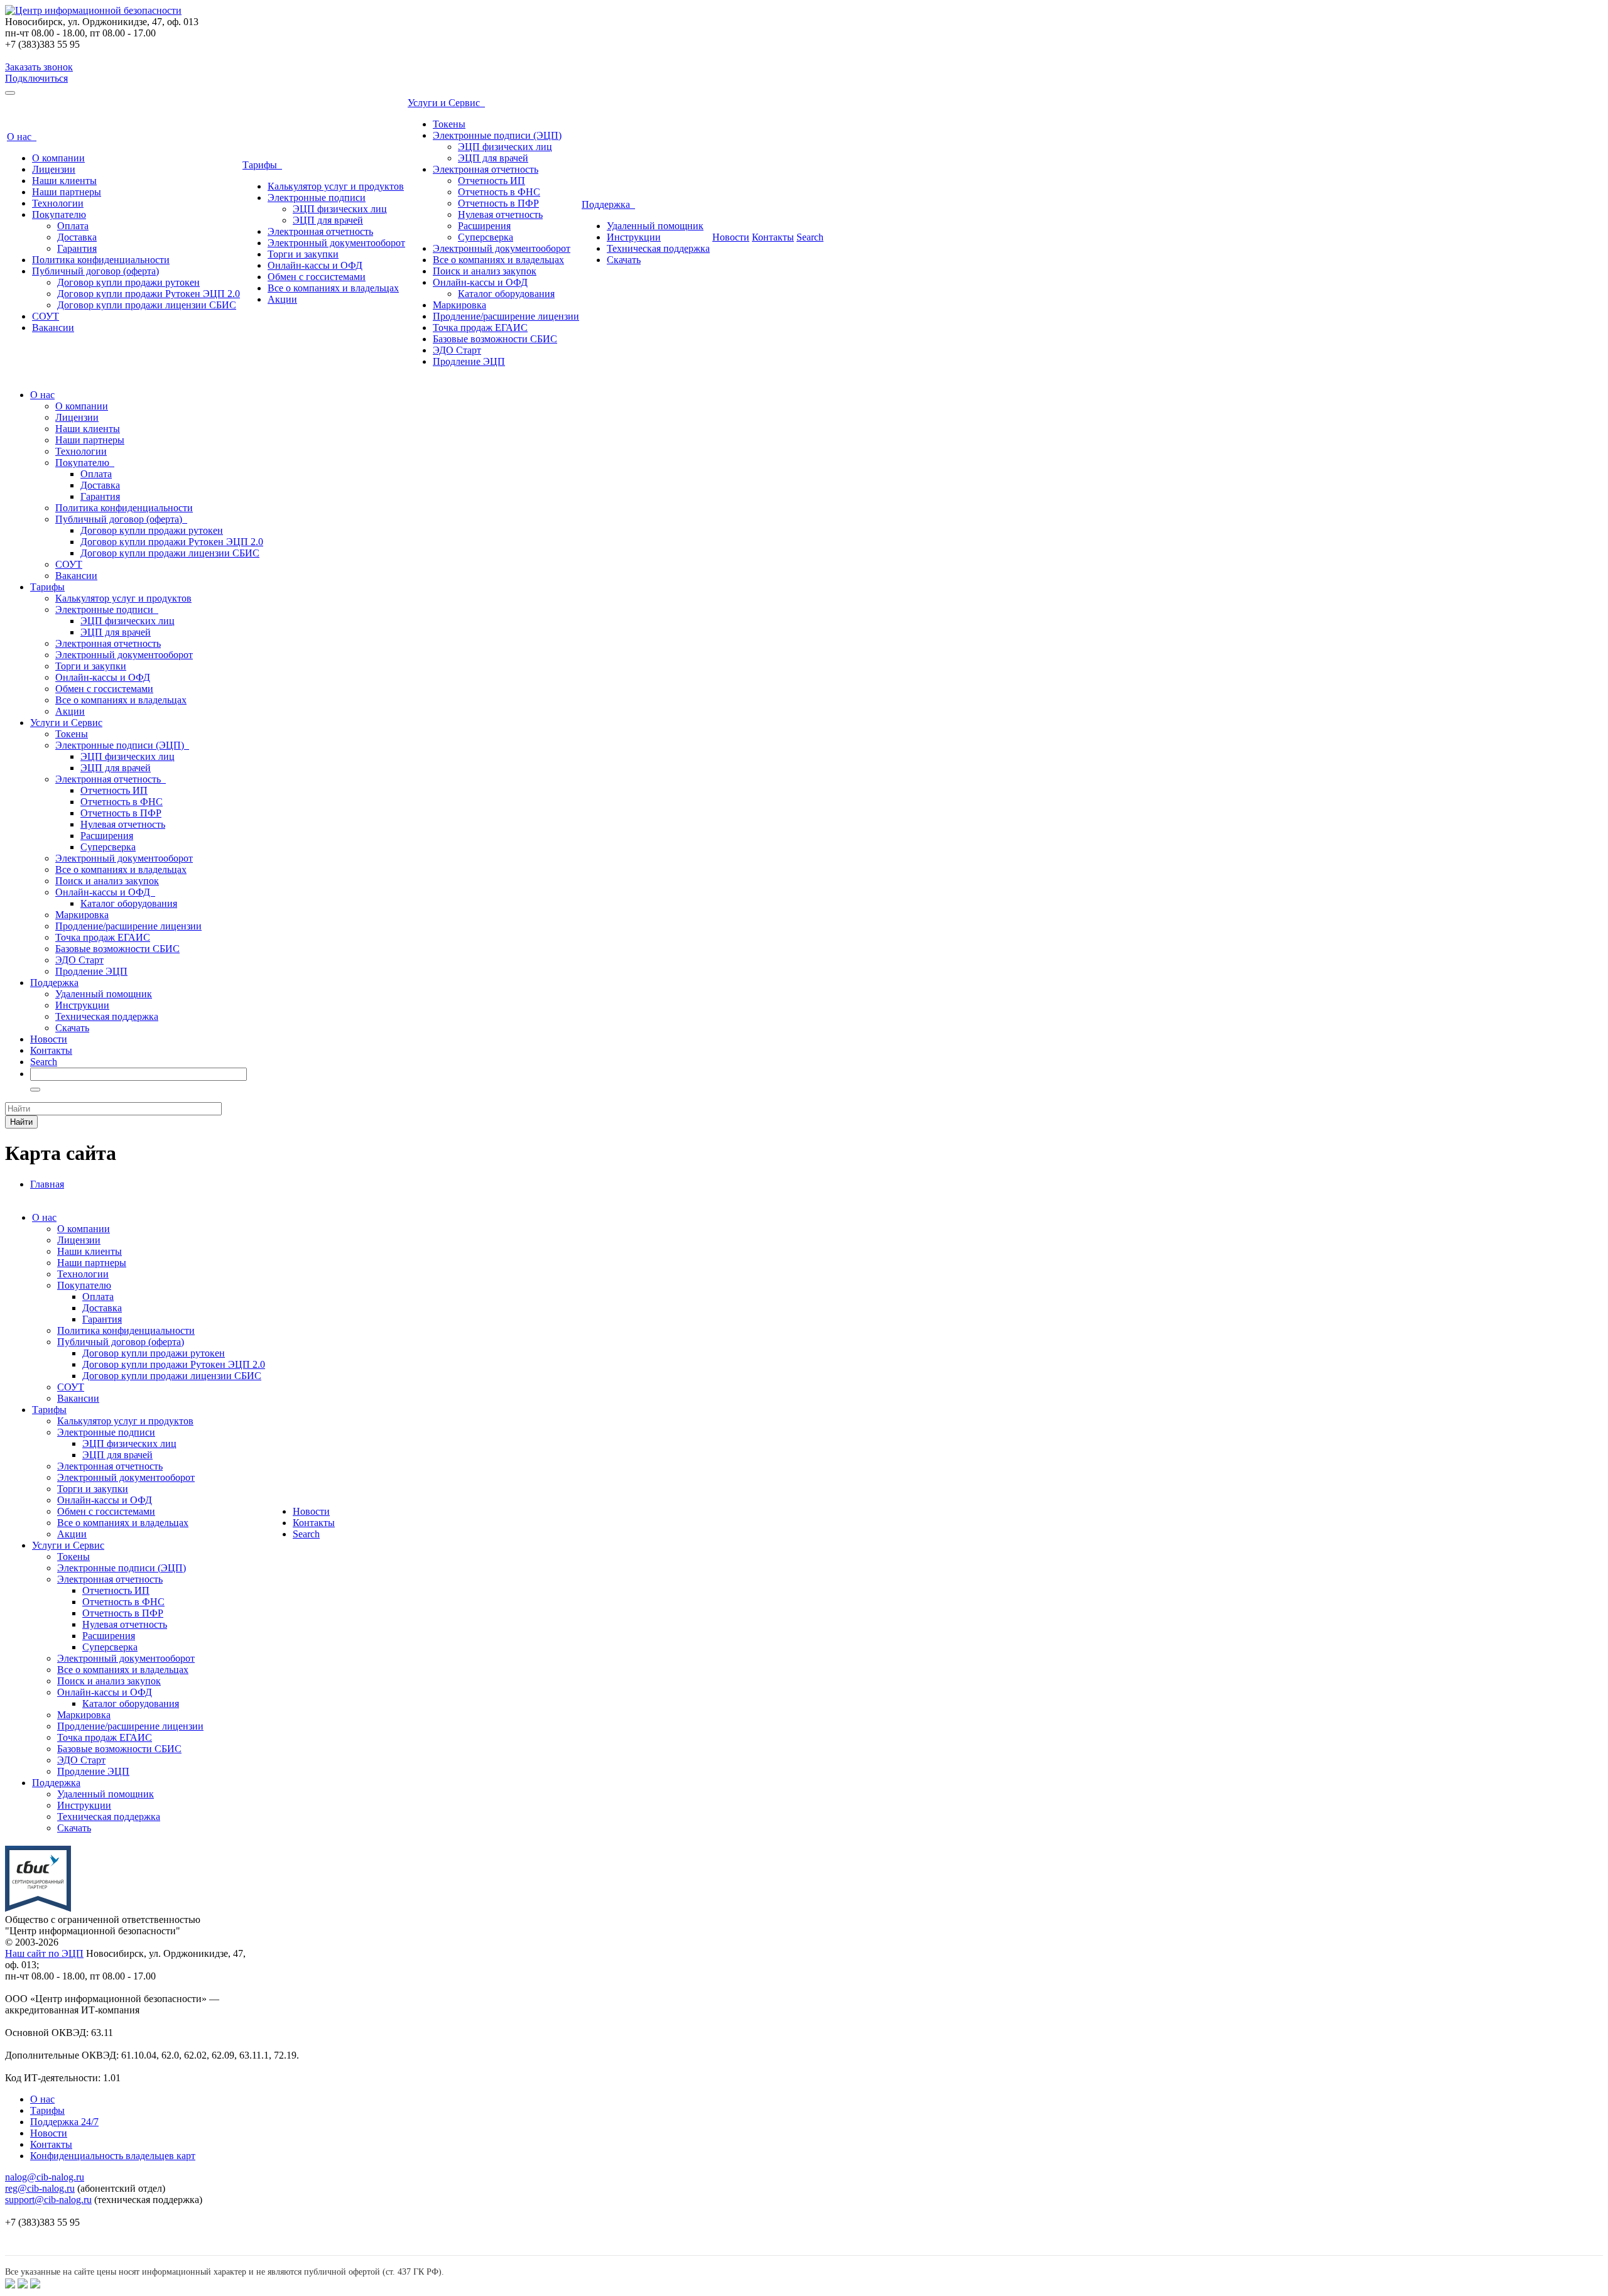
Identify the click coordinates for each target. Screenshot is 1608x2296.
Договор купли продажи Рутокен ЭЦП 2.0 (149, 294)
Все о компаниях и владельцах (333, 288)
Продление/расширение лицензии (506, 316)
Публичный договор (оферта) (95, 271)
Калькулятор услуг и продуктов (336, 186)
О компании (58, 158)
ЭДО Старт (457, 350)
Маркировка (459, 305)
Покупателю (59, 214)
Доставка (77, 237)
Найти (21, 1122)
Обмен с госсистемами (317, 277)
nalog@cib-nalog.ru (45, 2177)
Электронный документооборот (336, 243)
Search (810, 237)
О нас (22, 137)
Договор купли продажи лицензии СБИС (147, 305)
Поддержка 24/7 (64, 2122)
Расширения (484, 226)
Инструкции (634, 237)
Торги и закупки (303, 254)
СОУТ (46, 316)
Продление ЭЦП (469, 361)
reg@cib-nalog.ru (40, 2188)
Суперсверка (486, 237)
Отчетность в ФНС (499, 192)
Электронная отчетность (320, 231)
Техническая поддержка (658, 248)
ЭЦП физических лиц (340, 209)
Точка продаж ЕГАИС (480, 328)
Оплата (73, 226)
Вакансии (53, 328)
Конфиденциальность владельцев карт (113, 2156)
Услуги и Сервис (446, 103)
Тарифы (262, 165)
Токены (449, 124)
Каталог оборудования (506, 294)
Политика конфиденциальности (101, 260)
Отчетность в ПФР (498, 203)
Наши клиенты (64, 181)
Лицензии (54, 169)
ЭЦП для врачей (328, 220)
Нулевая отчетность (500, 214)
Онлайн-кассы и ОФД (315, 265)
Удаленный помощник (655, 226)
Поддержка (608, 204)
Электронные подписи (317, 198)
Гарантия (77, 248)
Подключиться (36, 78)
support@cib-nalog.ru (48, 2200)
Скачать (624, 260)
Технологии (58, 203)
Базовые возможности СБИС (495, 339)
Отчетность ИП (492, 181)
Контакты (773, 237)
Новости (731, 237)
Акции (282, 299)
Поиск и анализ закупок (485, 271)
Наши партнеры (67, 192)
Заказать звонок (39, 67)
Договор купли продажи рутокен (128, 282)
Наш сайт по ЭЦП (44, 1953)
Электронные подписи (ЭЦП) (497, 135)
